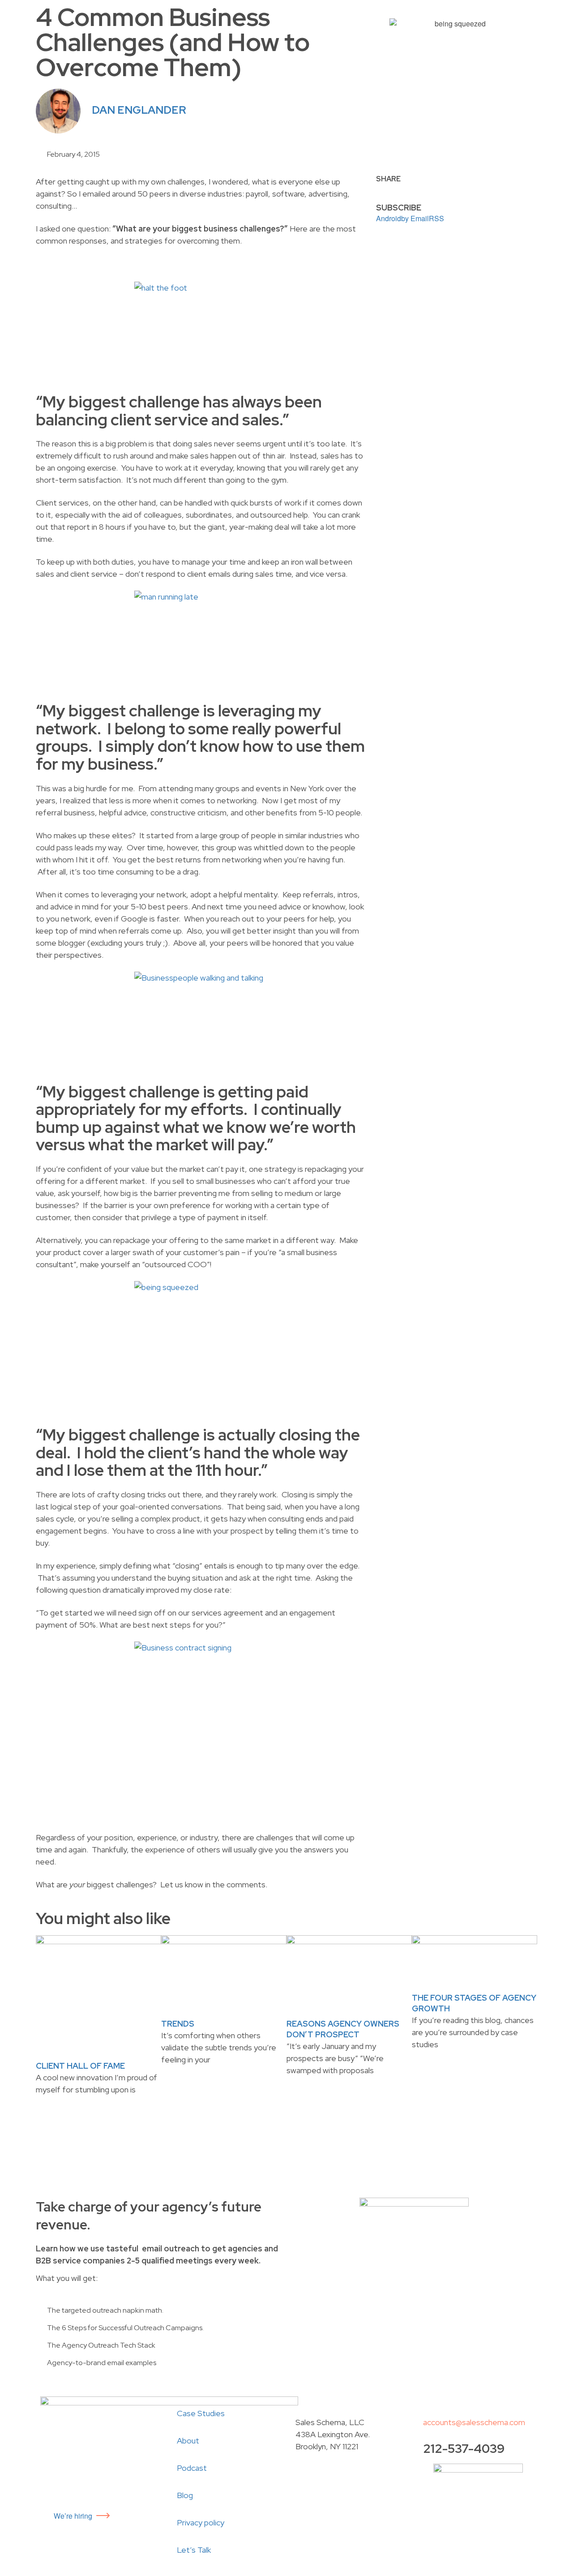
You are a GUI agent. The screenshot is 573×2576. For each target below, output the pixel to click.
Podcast (192, 2468)
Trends (178, 2024)
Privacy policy (201, 2522)
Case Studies (201, 2413)
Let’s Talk (194, 2550)
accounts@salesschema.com (474, 2422)
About (188, 2441)
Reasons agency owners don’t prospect (343, 2029)
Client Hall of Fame (80, 2066)
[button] (379, 188)
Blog (185, 2495)
